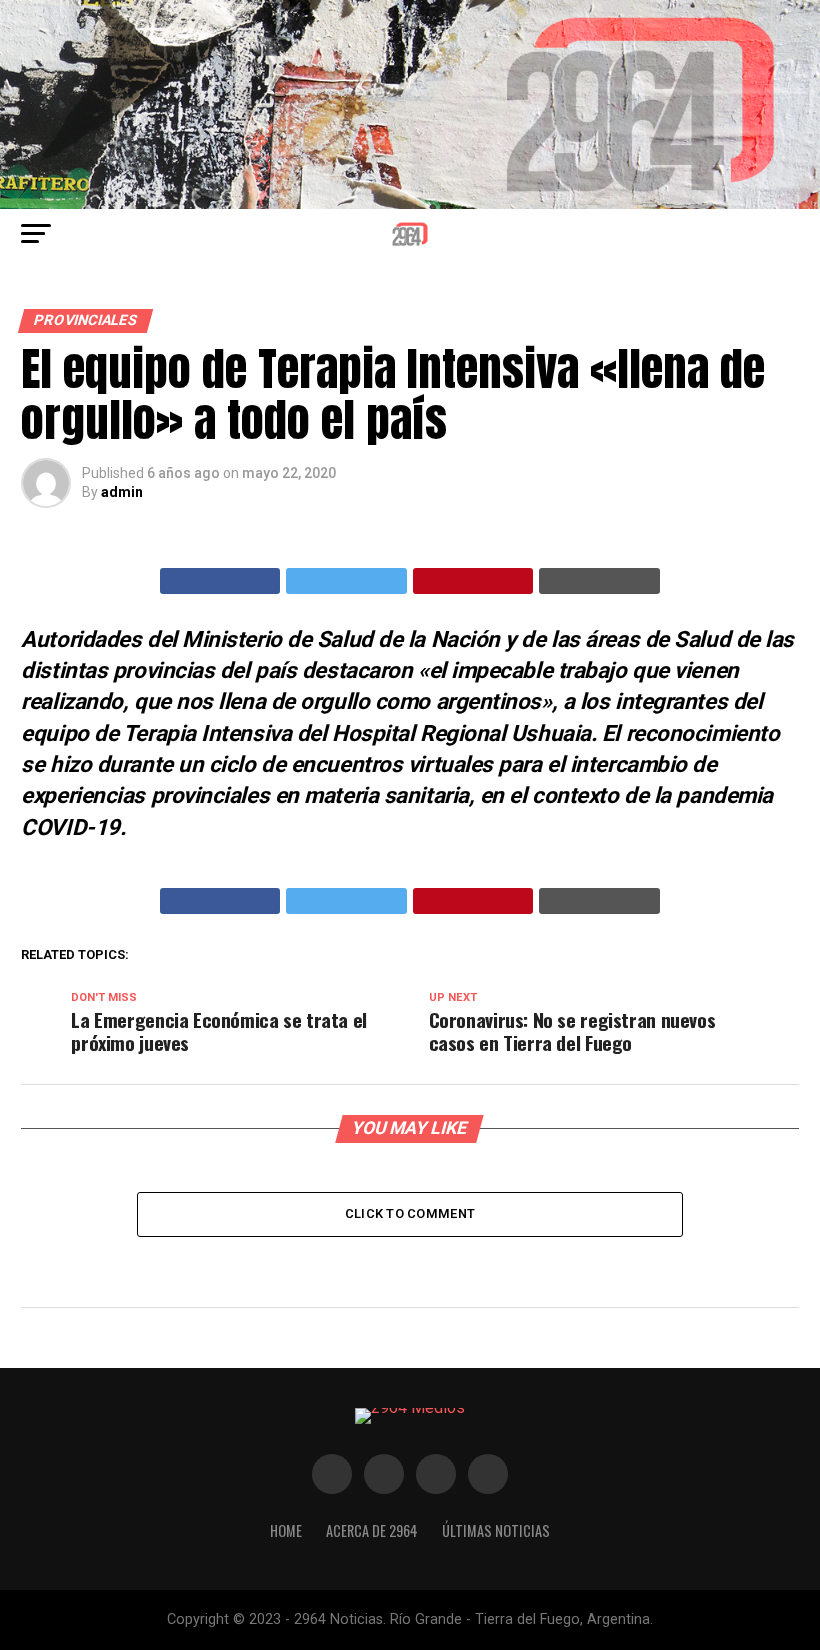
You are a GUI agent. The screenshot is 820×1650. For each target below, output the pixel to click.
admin (122, 492)
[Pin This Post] (473, 581)
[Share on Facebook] (220, 581)
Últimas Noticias (496, 1530)
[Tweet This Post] (346, 581)
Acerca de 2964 (372, 1530)
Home (286, 1530)
